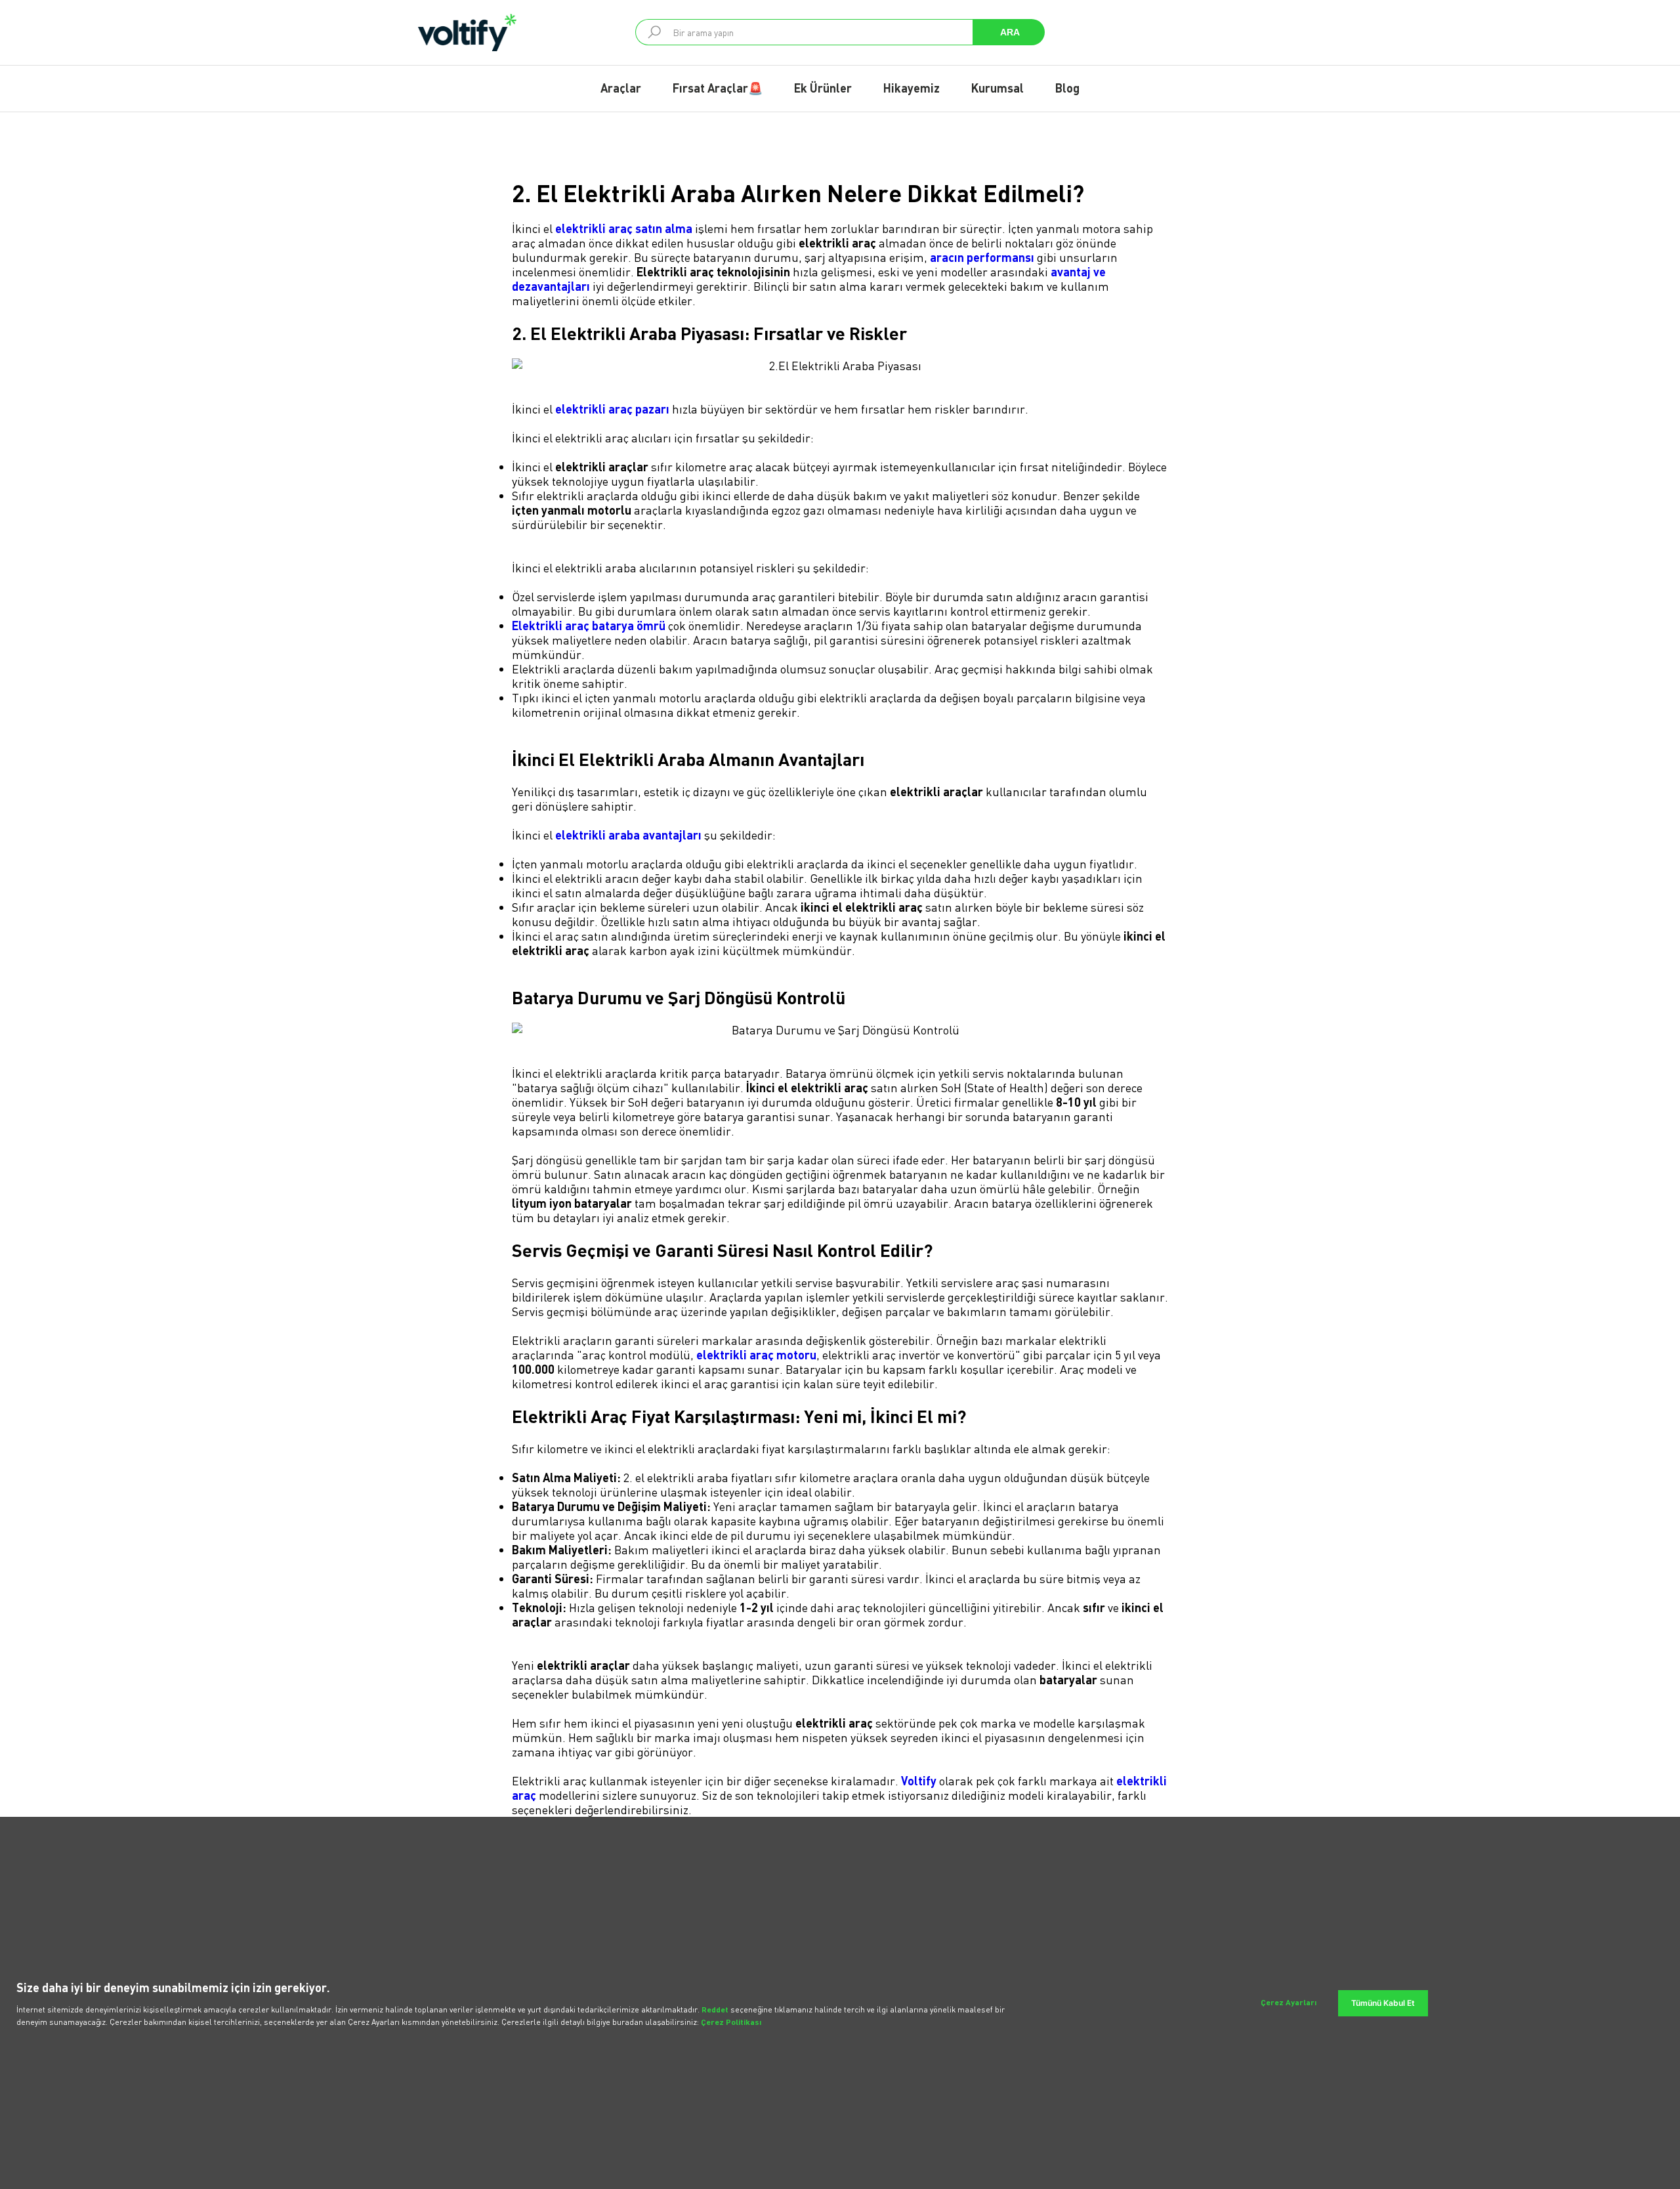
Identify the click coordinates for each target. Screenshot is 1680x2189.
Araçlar (621, 88)
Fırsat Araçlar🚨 (718, 88)
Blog (1067, 88)
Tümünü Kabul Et (1383, 2003)
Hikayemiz (912, 88)
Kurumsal (997, 88)
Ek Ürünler (823, 88)
